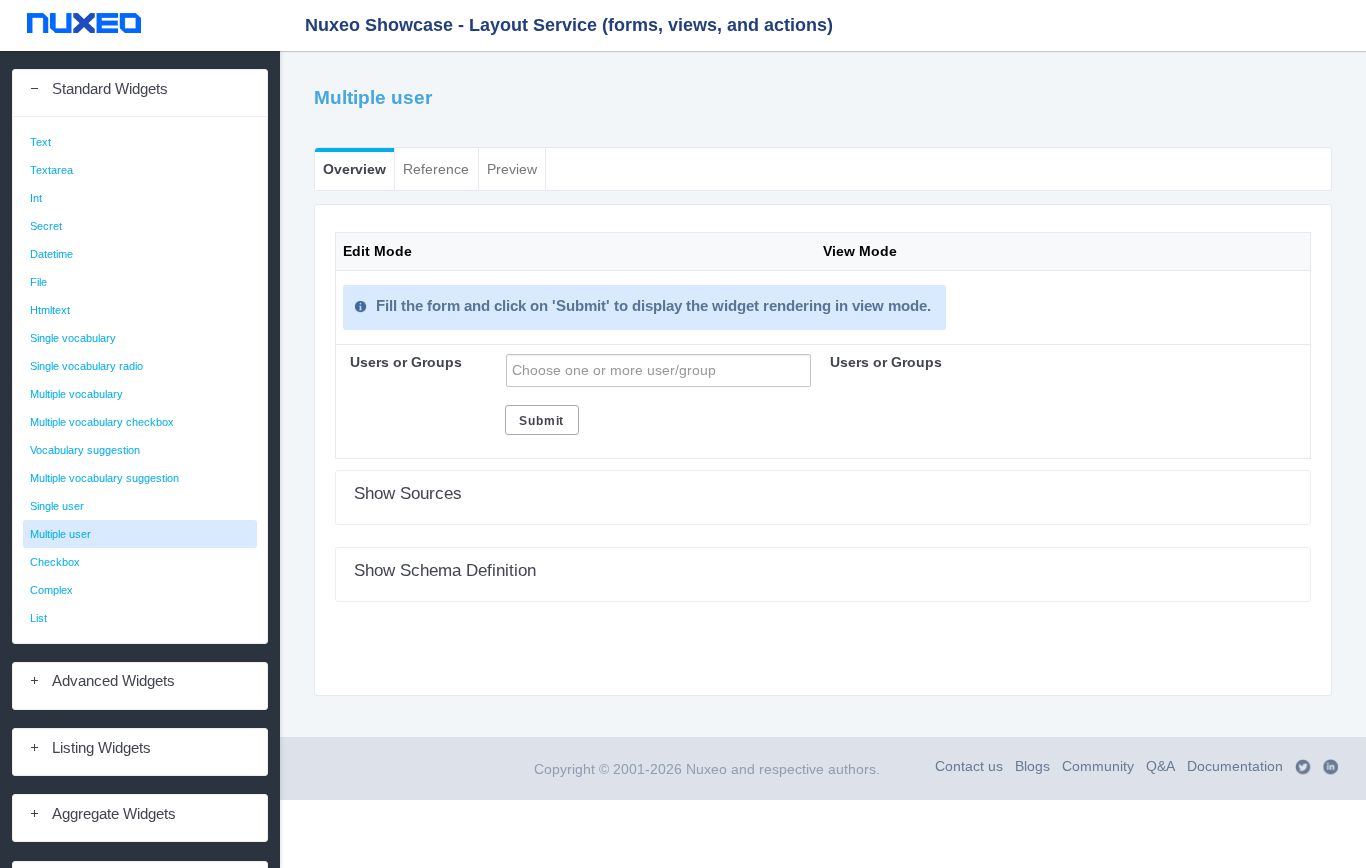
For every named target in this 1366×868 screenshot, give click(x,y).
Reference (436, 169)
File (38, 282)
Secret (46, 226)
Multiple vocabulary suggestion (104, 478)
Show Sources (408, 493)
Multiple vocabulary (76, 394)
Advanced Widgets (113, 681)
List (38, 618)
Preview (512, 169)
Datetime (51, 254)
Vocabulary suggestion (85, 450)
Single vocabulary (73, 338)
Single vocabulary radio (86, 366)
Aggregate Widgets (114, 814)
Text (40, 142)
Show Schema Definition (445, 570)
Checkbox (55, 562)
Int (36, 198)
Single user (57, 506)
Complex (51, 590)
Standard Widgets (110, 89)
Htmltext (50, 310)
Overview (354, 169)
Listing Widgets (101, 748)
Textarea (51, 170)
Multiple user (60, 534)
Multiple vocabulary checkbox (102, 422)
